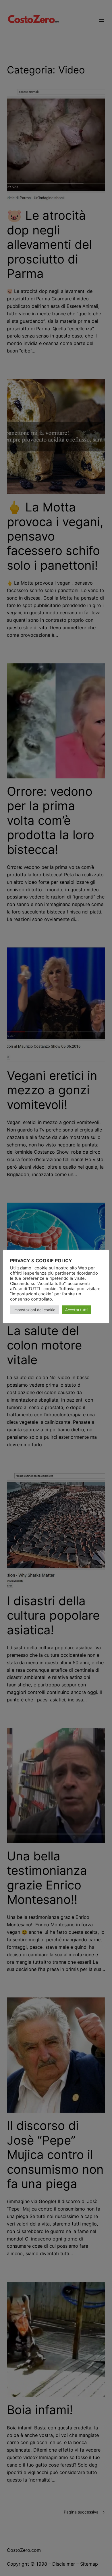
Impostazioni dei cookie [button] (34, 1310)
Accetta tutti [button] (76, 1310)
